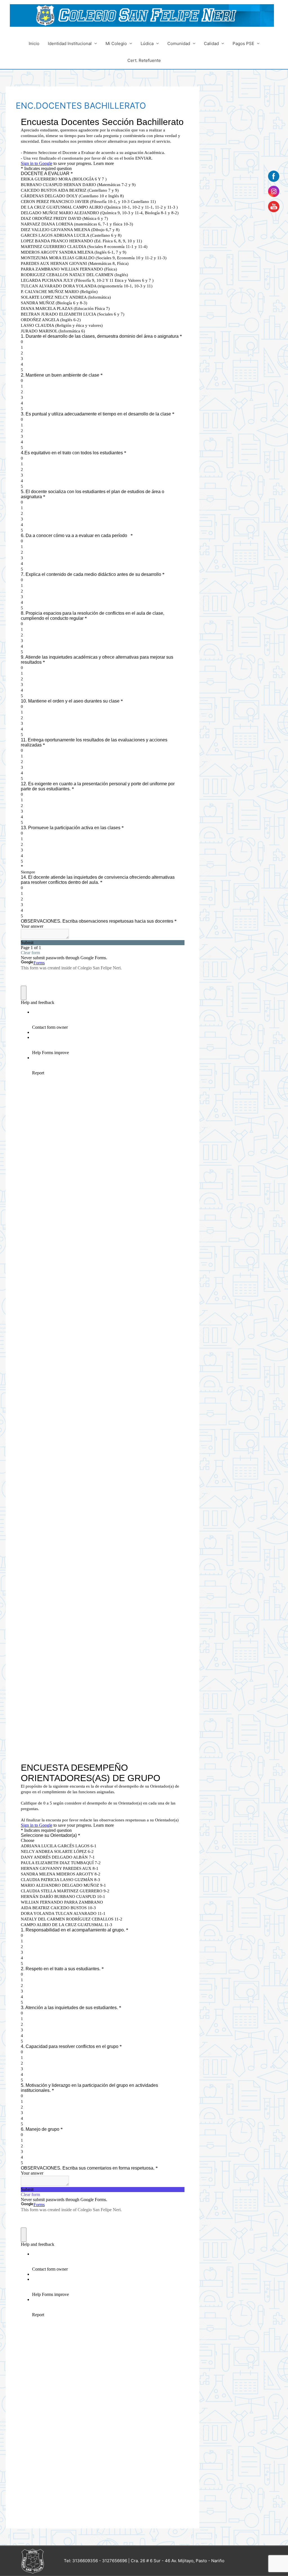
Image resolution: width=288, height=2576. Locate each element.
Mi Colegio (116, 43)
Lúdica (147, 43)
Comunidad (179, 43)
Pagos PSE (243, 43)
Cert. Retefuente (144, 60)
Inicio (34, 43)
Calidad (211, 43)
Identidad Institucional (70, 43)
